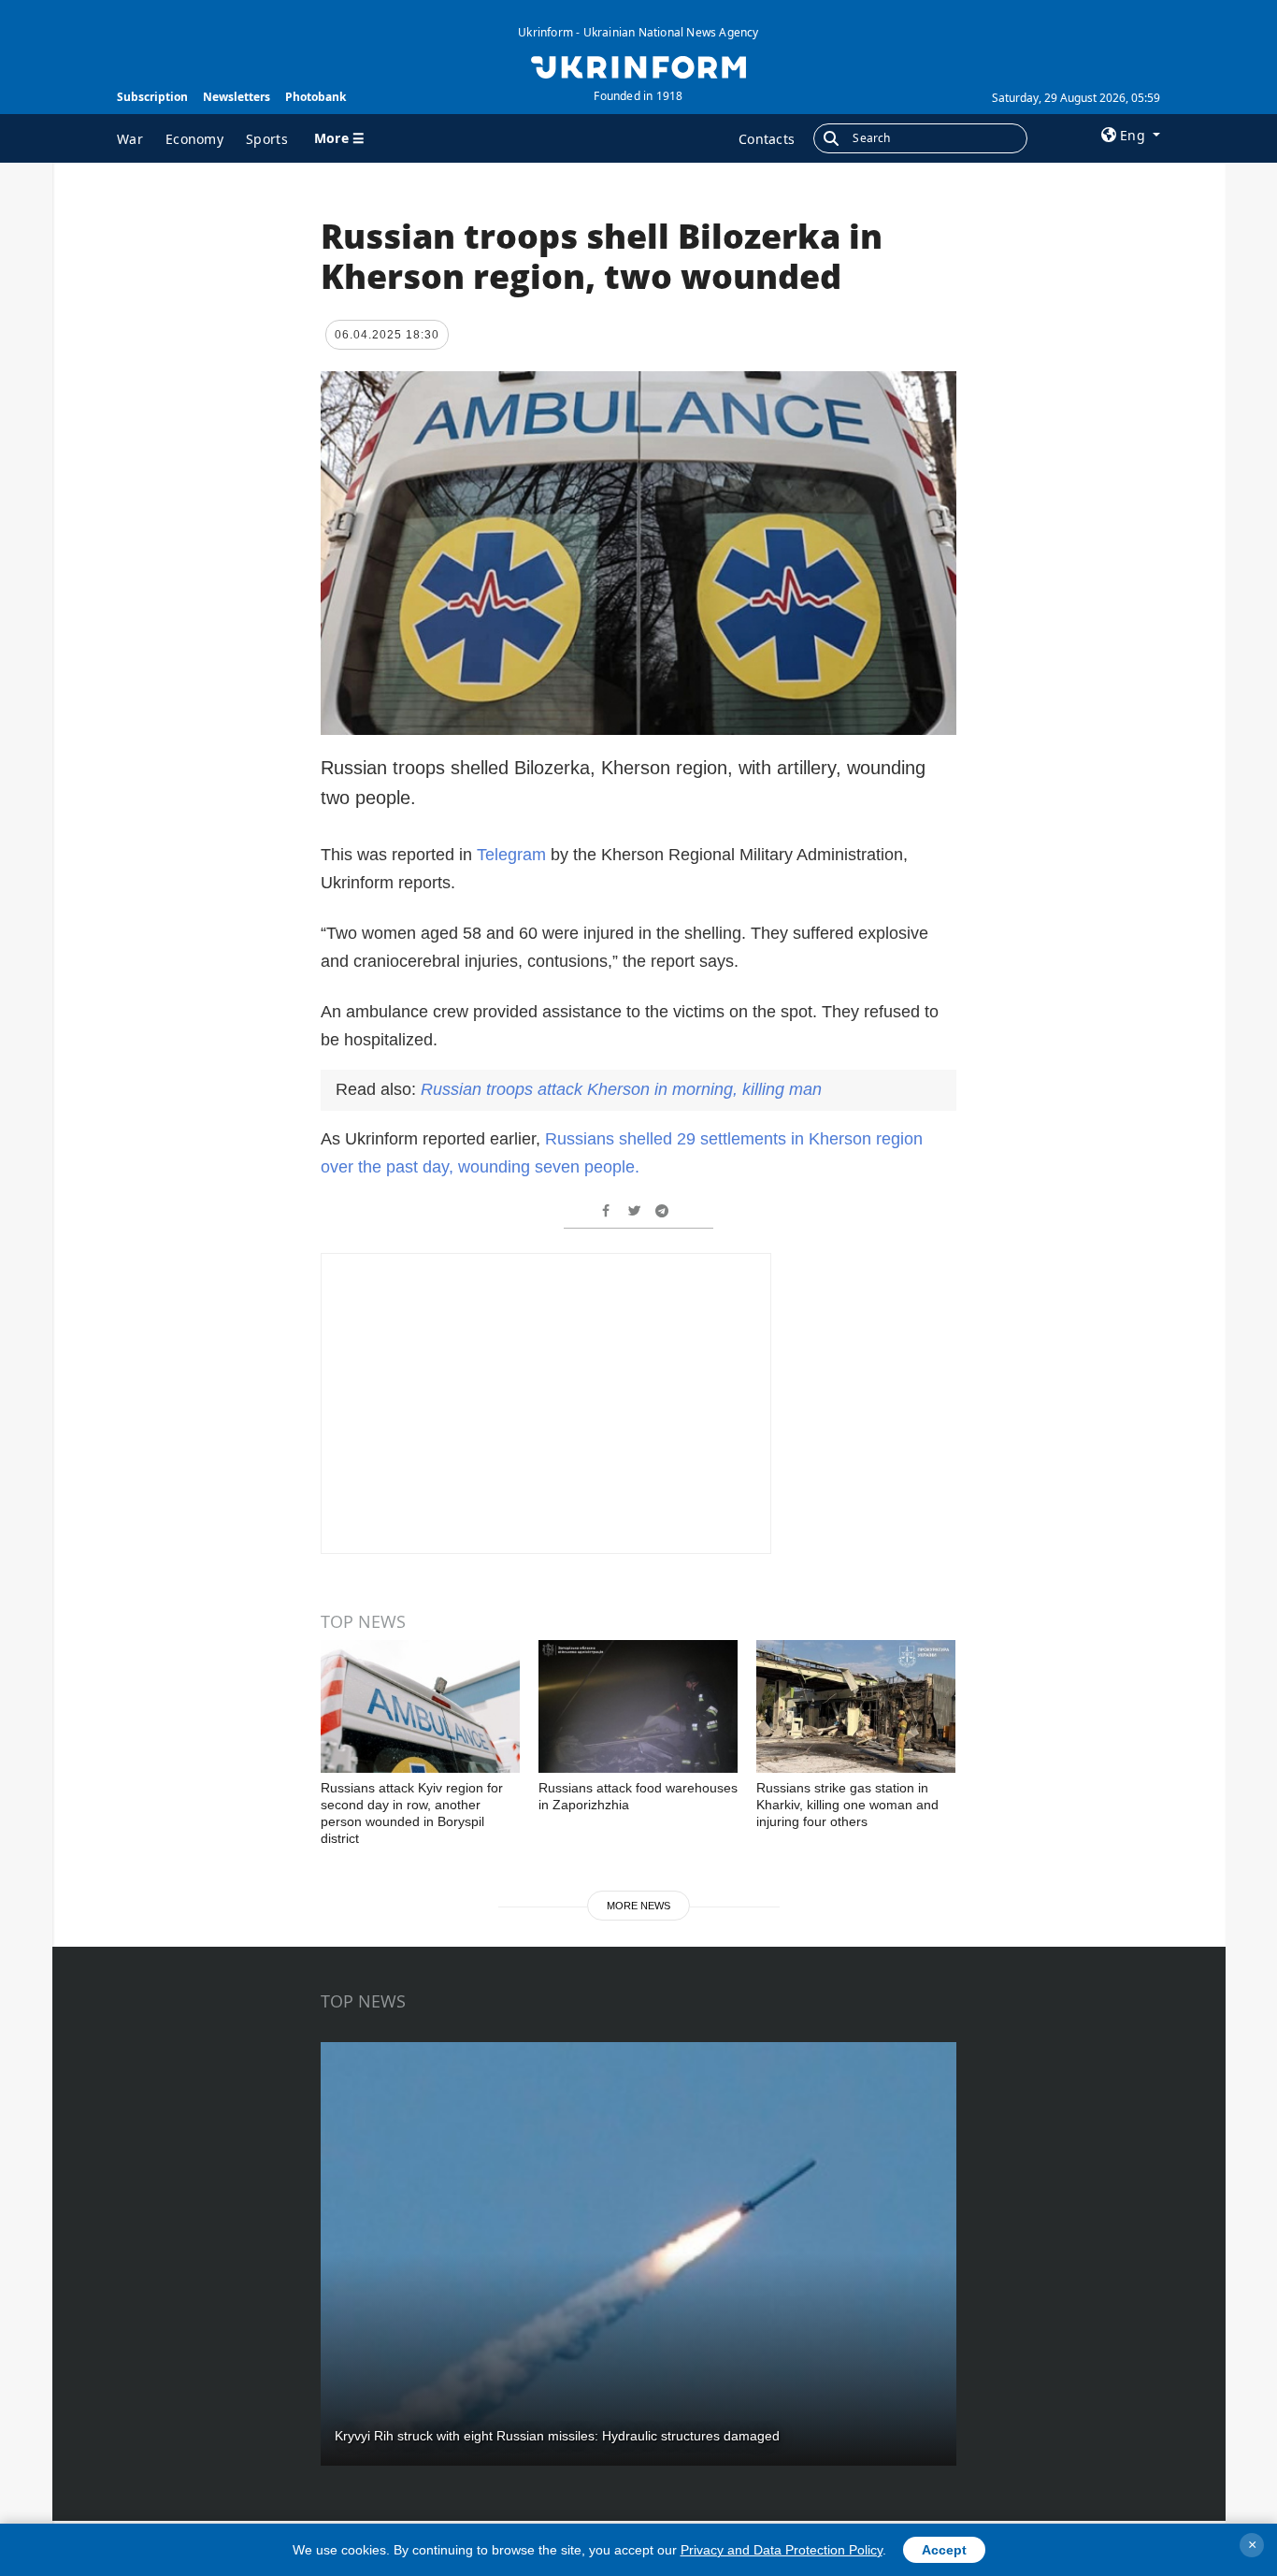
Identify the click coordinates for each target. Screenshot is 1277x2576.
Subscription (152, 97)
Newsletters (237, 97)
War (130, 139)
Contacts (767, 139)
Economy (194, 139)
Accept (944, 2550)
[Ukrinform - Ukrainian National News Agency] (638, 65)
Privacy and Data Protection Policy (782, 2550)
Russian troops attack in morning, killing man (621, 1089)
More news (638, 1906)
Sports (267, 139)
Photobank (316, 97)
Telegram (511, 855)
